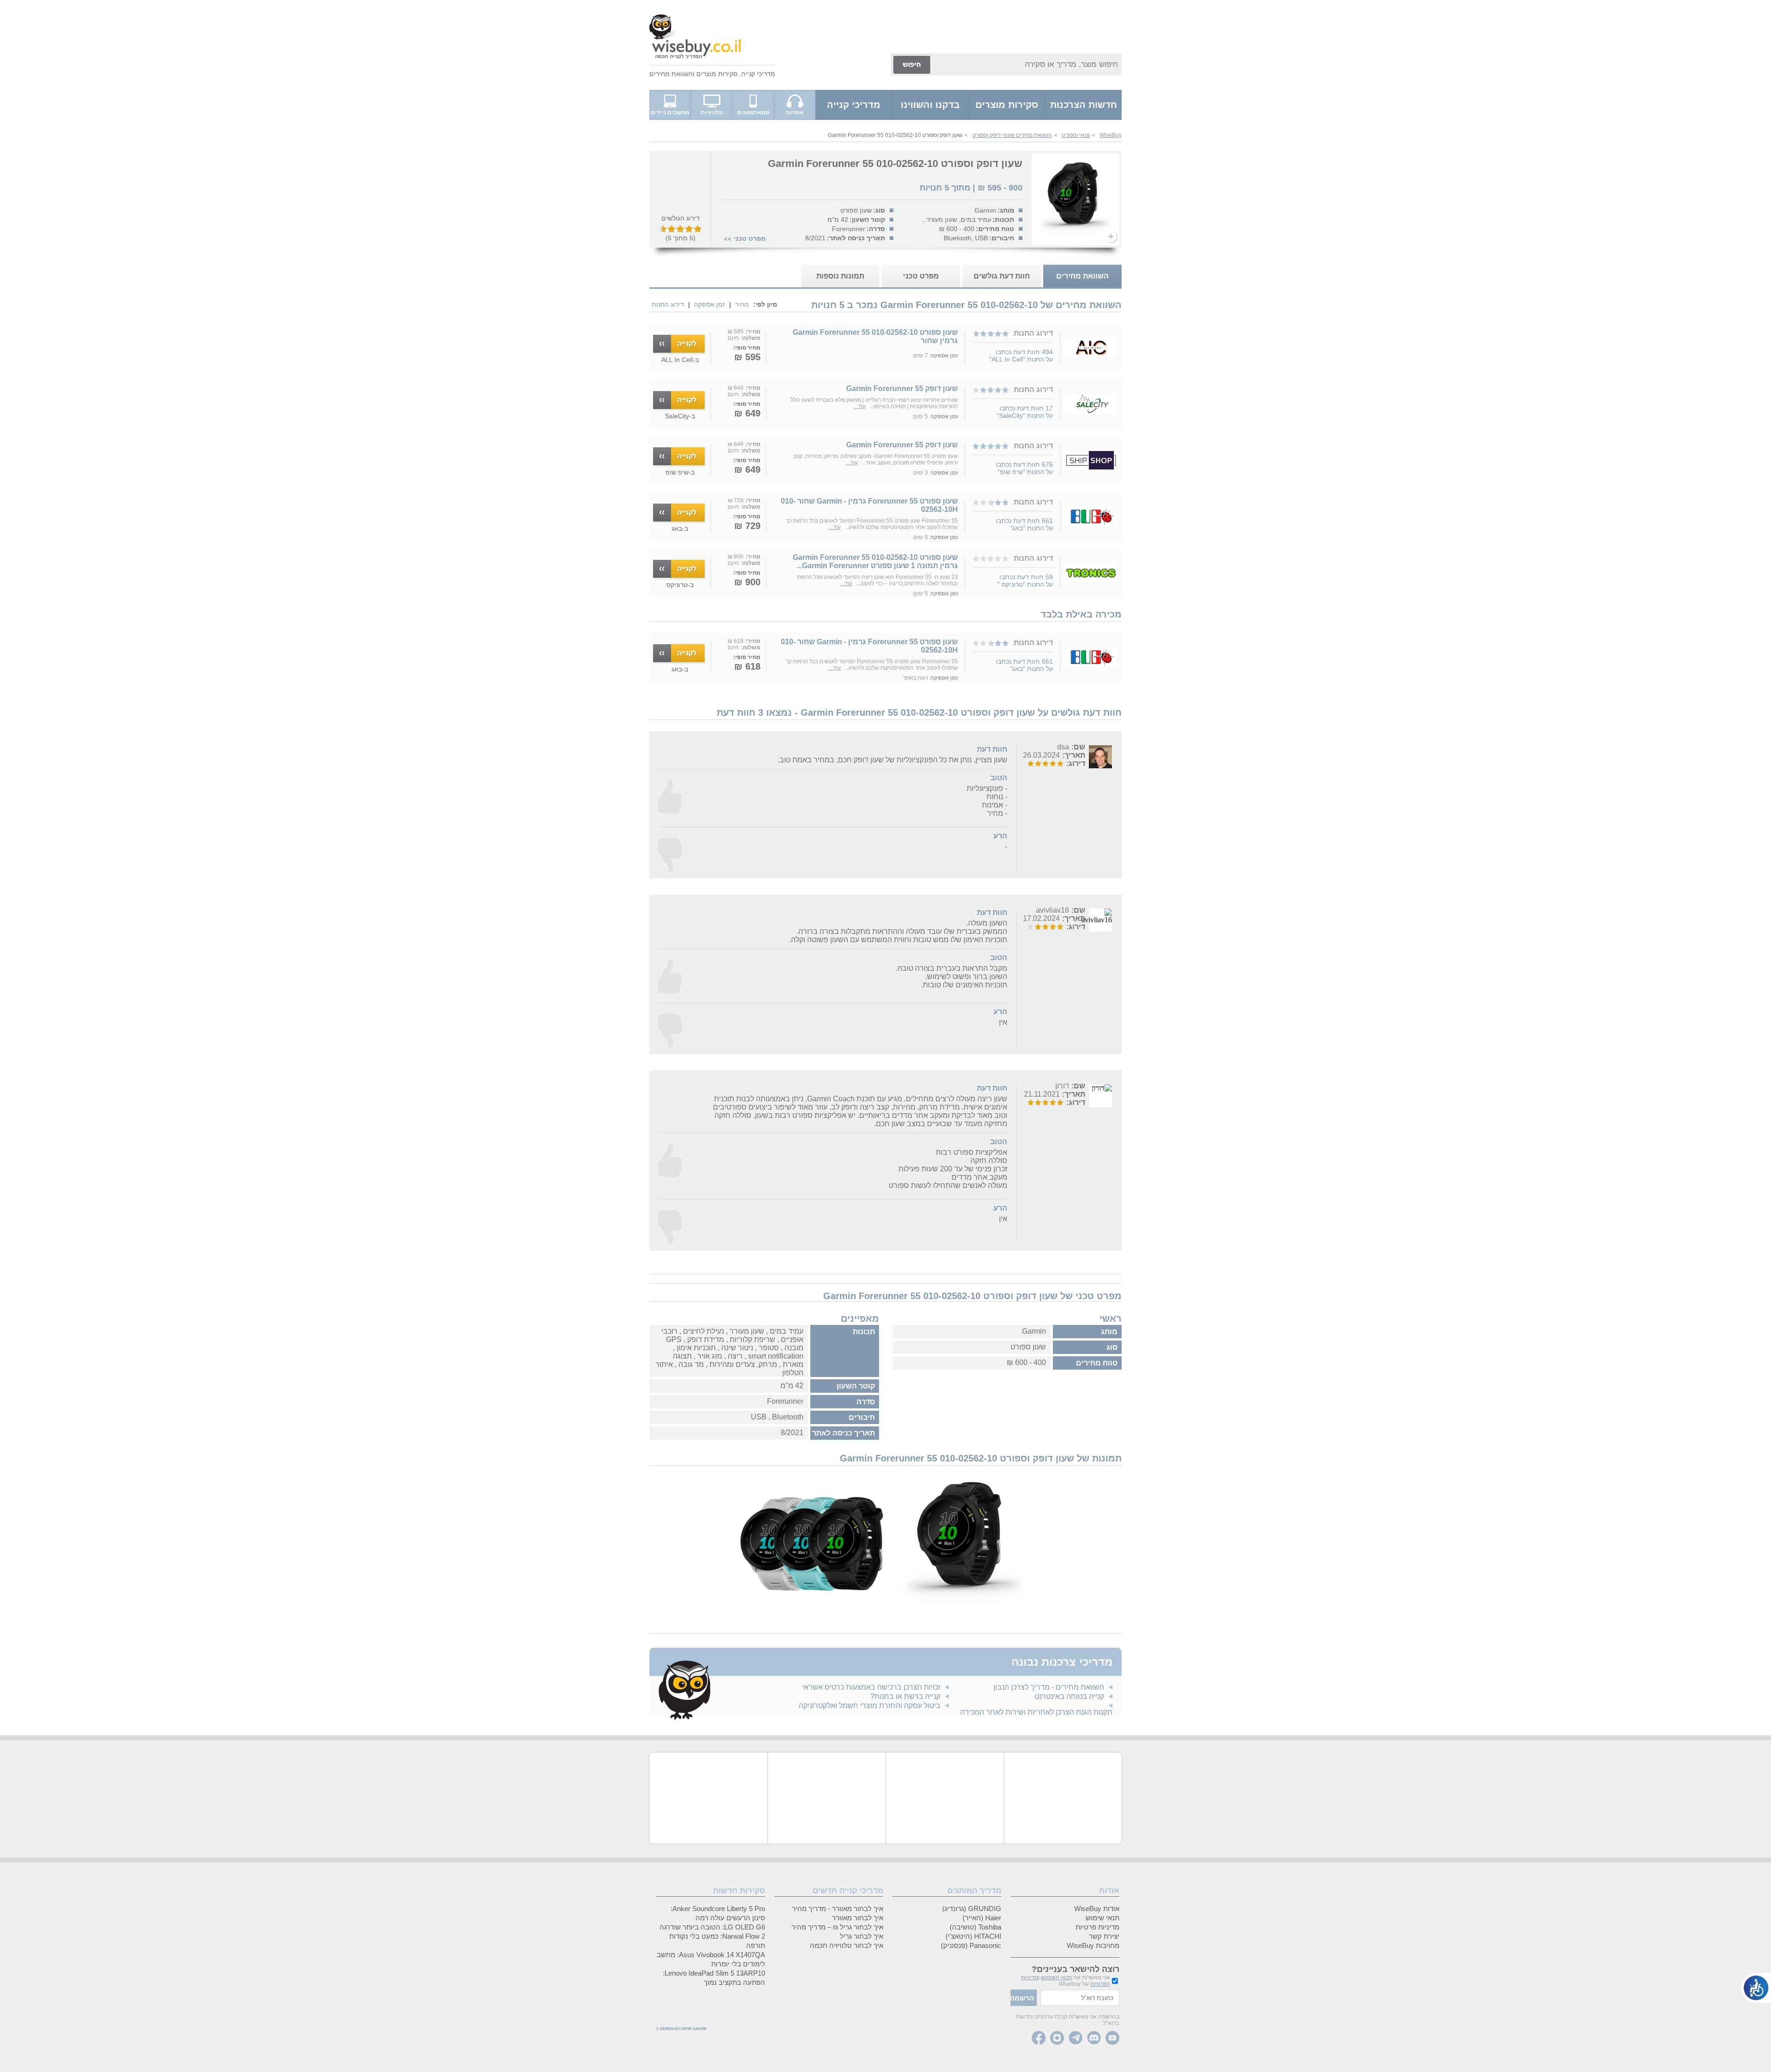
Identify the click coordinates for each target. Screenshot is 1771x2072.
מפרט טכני (750, 238)
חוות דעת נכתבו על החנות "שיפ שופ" (1024, 468)
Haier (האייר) (982, 1918)
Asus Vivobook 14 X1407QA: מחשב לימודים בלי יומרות (711, 1959)
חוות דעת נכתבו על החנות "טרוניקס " (1025, 581)
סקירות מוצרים (717, 74)
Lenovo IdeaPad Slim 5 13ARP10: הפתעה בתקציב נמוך (714, 1978)
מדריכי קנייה (758, 74)
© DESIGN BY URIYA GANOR (681, 2029)
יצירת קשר (1104, 1936)
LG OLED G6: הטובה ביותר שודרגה (712, 1927)
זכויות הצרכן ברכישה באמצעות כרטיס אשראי (871, 1687)
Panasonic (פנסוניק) (971, 1945)
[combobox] (1027, 65)
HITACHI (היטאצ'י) (973, 1936)
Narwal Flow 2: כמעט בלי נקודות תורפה (717, 1941)
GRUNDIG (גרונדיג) (972, 1909)
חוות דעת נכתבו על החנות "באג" (1024, 524)
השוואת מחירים (671, 74)
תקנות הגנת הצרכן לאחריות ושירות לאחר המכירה (1036, 1712)
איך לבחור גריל (862, 1936)
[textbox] (1080, 1998)
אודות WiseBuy (1097, 1909)
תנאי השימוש (1056, 1977)
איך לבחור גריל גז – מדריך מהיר (837, 1927)
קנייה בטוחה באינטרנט (1069, 1696)
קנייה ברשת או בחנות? (905, 1696)
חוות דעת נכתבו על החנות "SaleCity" (1025, 412)
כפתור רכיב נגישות (1756, 1988)
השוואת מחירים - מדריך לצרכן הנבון (1049, 1687)
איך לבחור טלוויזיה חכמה (847, 1945)
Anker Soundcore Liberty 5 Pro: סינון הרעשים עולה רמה (718, 1913)
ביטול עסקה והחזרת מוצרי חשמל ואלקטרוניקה (870, 1706)
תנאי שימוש (1102, 1918)
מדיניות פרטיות (1097, 1927)
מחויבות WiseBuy (1093, 1945)
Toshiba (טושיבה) (975, 1927)
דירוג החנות (668, 304)
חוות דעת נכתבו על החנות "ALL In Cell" (1021, 356)
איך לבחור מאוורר (858, 1918)
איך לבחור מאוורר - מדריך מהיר (838, 1909)
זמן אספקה (710, 304)
